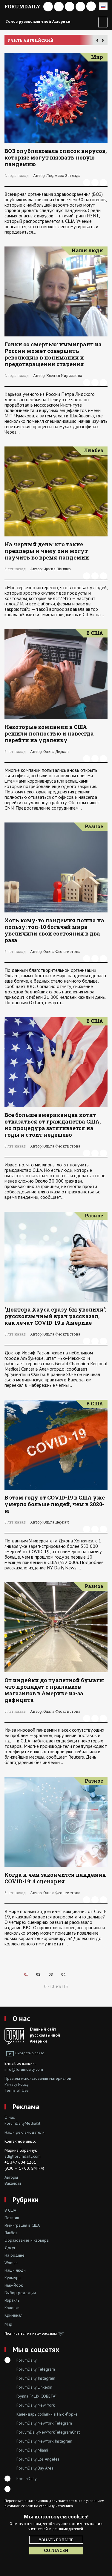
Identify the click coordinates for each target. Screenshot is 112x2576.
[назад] (75, 1974)
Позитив (12, 2218)
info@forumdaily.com (24, 2069)
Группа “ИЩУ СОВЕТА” (37, 2396)
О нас (21, 2018)
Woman (11, 2263)
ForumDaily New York (36, 2405)
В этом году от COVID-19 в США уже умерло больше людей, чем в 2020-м (55, 1504)
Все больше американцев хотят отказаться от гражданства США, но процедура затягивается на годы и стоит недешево (53, 1125)
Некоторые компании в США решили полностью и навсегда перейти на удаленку (49, 733)
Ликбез (93, 450)
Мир (97, 57)
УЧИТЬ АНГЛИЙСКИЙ (30, 40)
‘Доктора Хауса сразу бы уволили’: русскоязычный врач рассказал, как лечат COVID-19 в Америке (55, 1316)
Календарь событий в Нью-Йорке (47, 2414)
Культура (13, 2278)
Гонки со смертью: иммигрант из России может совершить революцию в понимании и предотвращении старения (53, 354)
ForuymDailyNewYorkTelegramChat (48, 2432)
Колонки (12, 2308)
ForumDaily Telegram (36, 2369)
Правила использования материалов (38, 2078)
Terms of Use (17, 2090)
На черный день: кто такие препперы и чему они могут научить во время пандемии (47, 551)
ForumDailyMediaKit (22, 2123)
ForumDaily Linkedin (34, 2387)
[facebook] (87, 183)
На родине (14, 2255)
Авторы (11, 2177)
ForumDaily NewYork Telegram (44, 2423)
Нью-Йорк (14, 2285)
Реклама (26, 2107)
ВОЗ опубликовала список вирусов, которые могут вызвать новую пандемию (56, 157)
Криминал (13, 2315)
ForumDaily (22, 6)
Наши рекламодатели (24, 2132)
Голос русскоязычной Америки (38, 21)
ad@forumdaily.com (23, 2156)
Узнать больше (56, 2540)
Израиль (12, 2300)
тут (61, 2333)
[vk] (95, 183)
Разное (94, 826)
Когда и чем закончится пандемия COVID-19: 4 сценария (55, 1878)
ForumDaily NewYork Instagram (44, 2441)
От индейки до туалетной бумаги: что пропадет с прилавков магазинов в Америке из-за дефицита (54, 1690)
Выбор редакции (20, 2293)
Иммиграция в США (22, 2225)
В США (95, 633)
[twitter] (103, 183)
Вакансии (13, 2183)
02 (38, 1974)
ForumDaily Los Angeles (38, 2459)
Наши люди (87, 250)
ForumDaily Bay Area (35, 2468)
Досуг (10, 2248)
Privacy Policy (17, 2084)
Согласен (56, 2550)
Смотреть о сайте (30, 2053)
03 (51, 1974)
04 (63, 1974)
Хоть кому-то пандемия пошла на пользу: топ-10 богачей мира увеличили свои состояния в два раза (54, 930)
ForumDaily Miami (32, 2450)
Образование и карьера (27, 2240)
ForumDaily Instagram (36, 2378)
